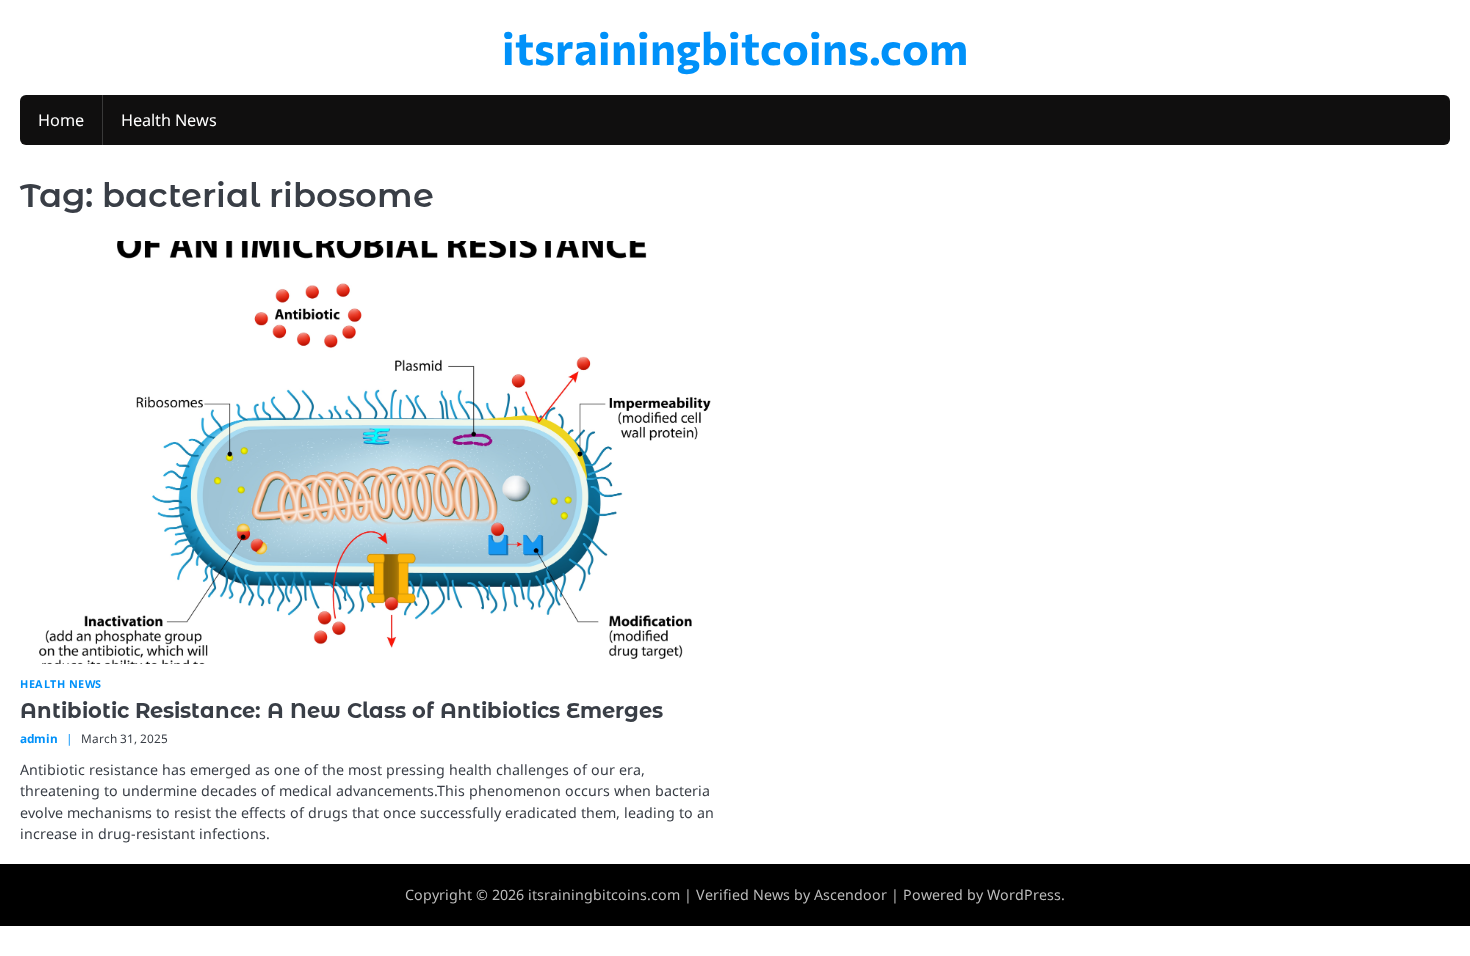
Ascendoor (850, 894)
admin (39, 738)
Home (61, 120)
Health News (169, 120)
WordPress (1024, 894)
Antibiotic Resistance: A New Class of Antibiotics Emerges (341, 710)
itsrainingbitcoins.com (735, 46)
